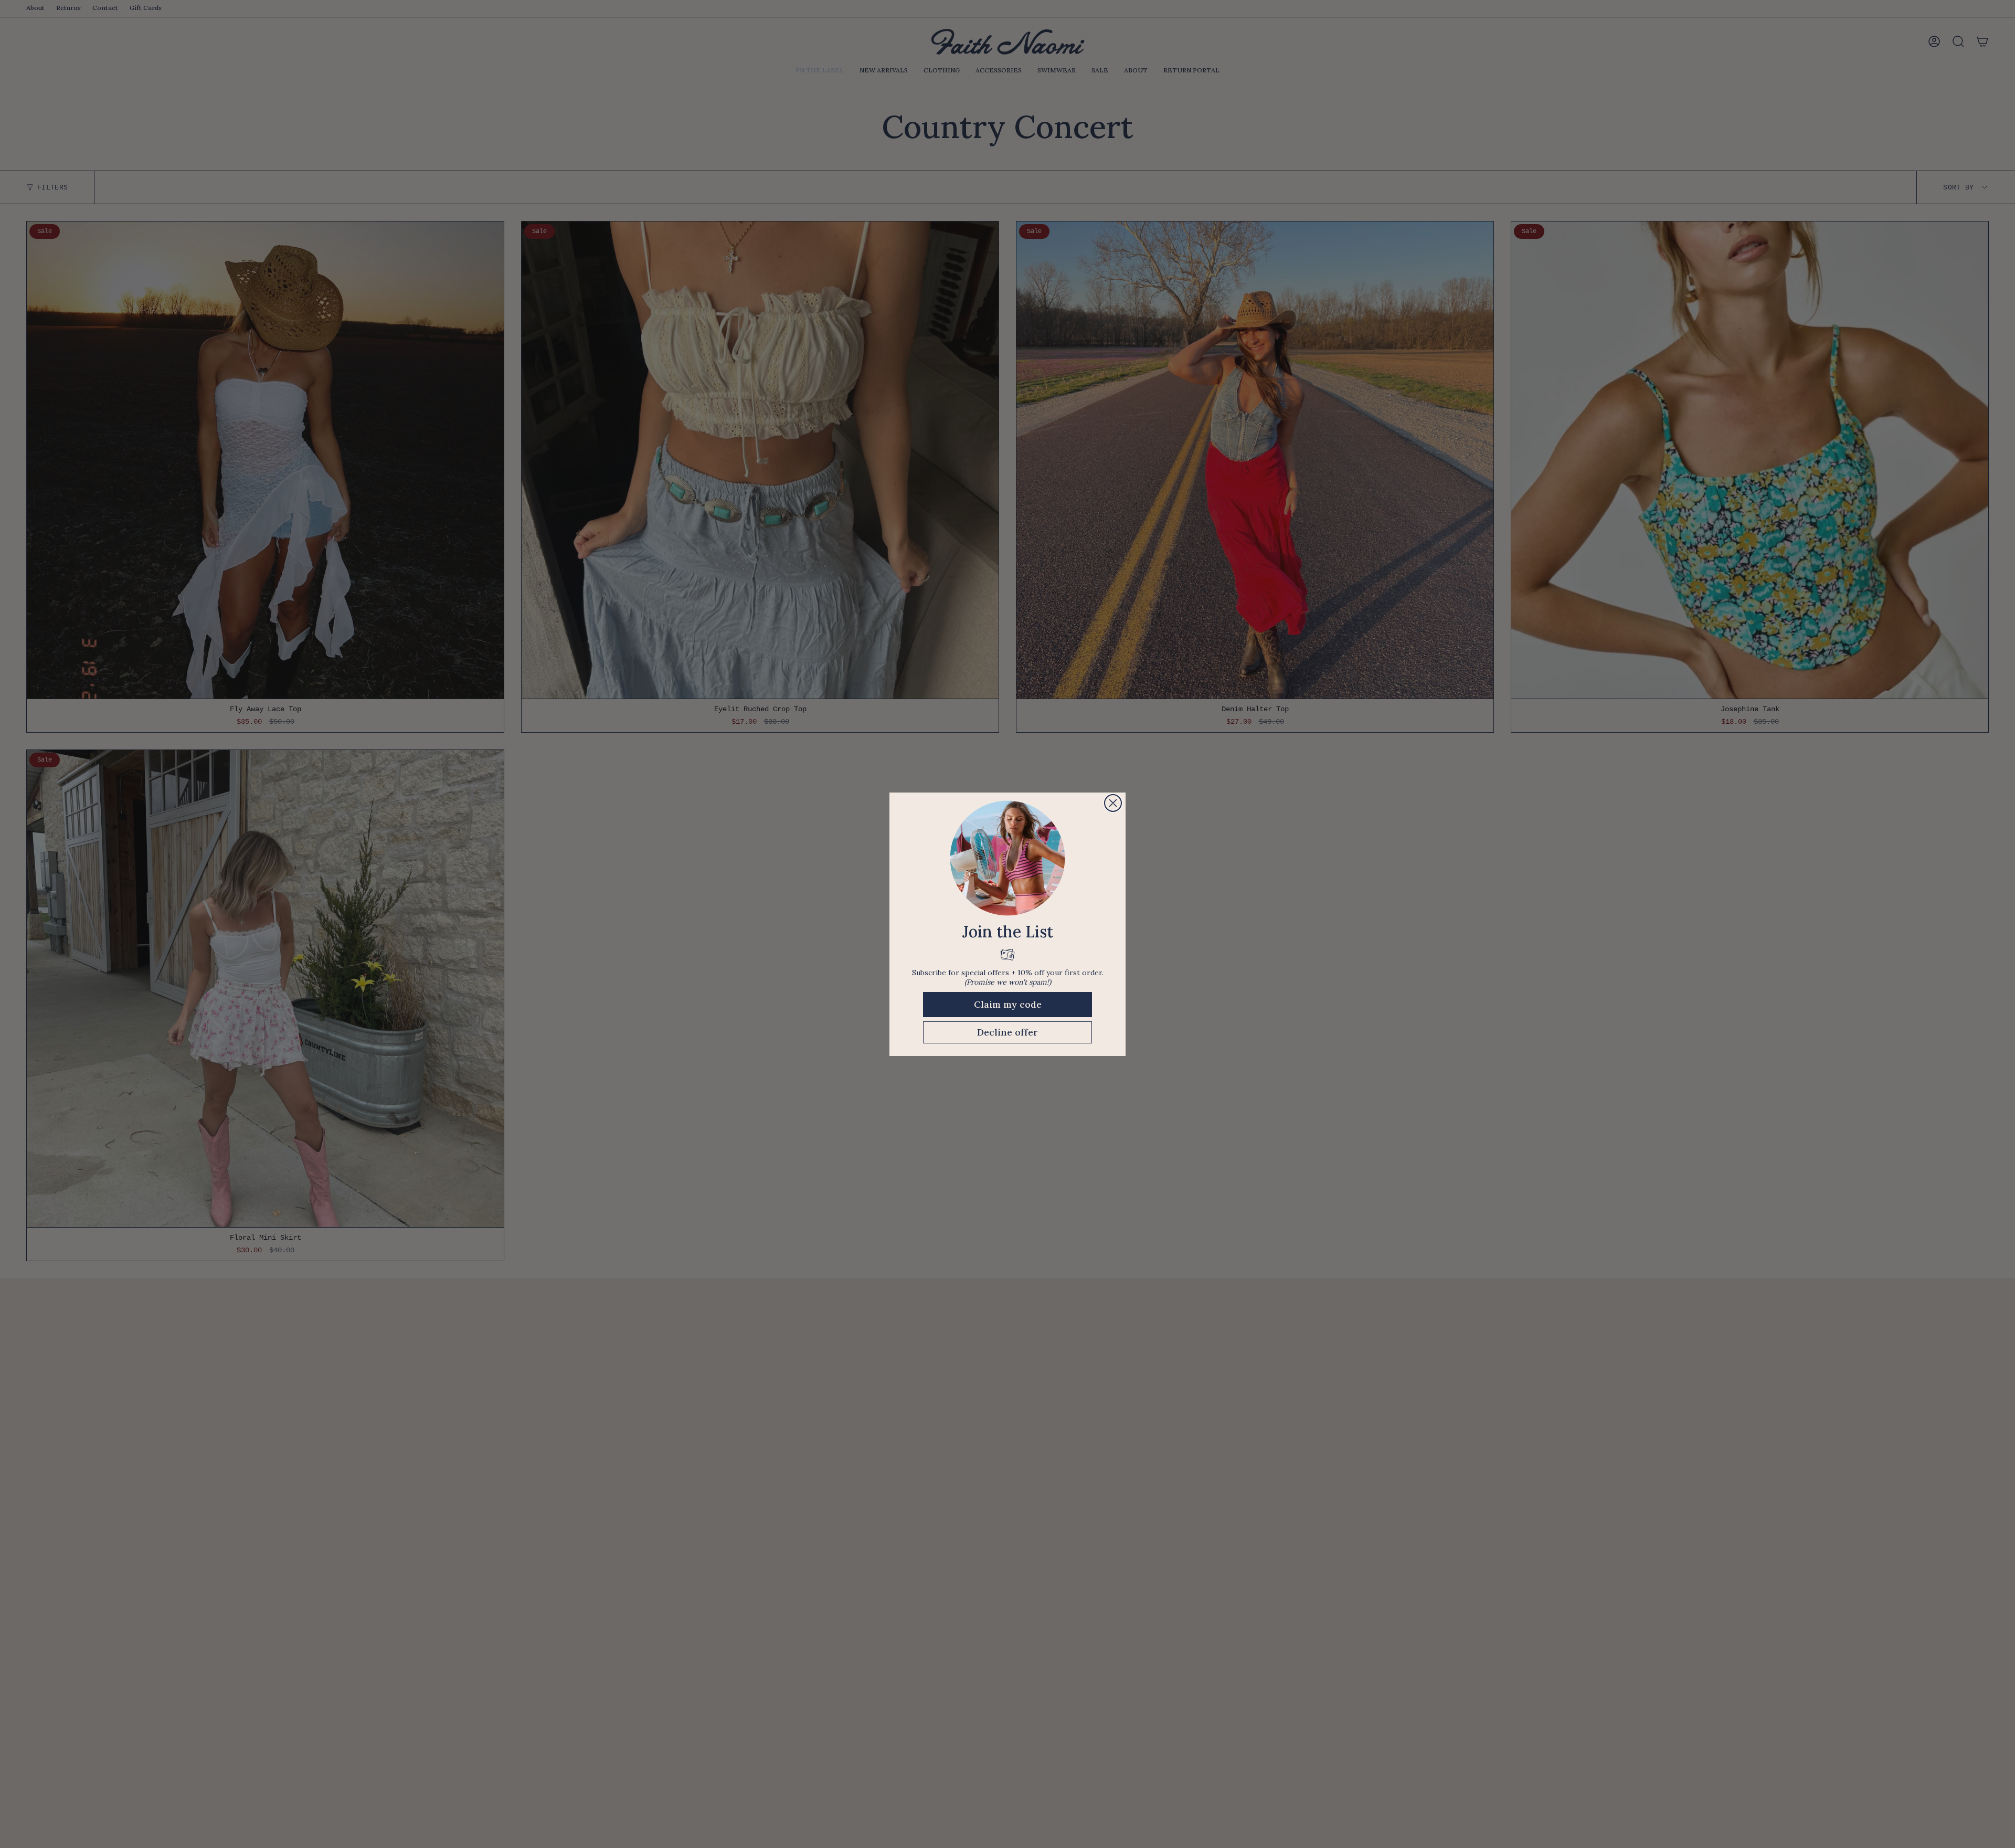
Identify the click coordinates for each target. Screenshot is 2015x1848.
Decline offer (1008, 1032)
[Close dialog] (1113, 803)
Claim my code (1008, 1004)
